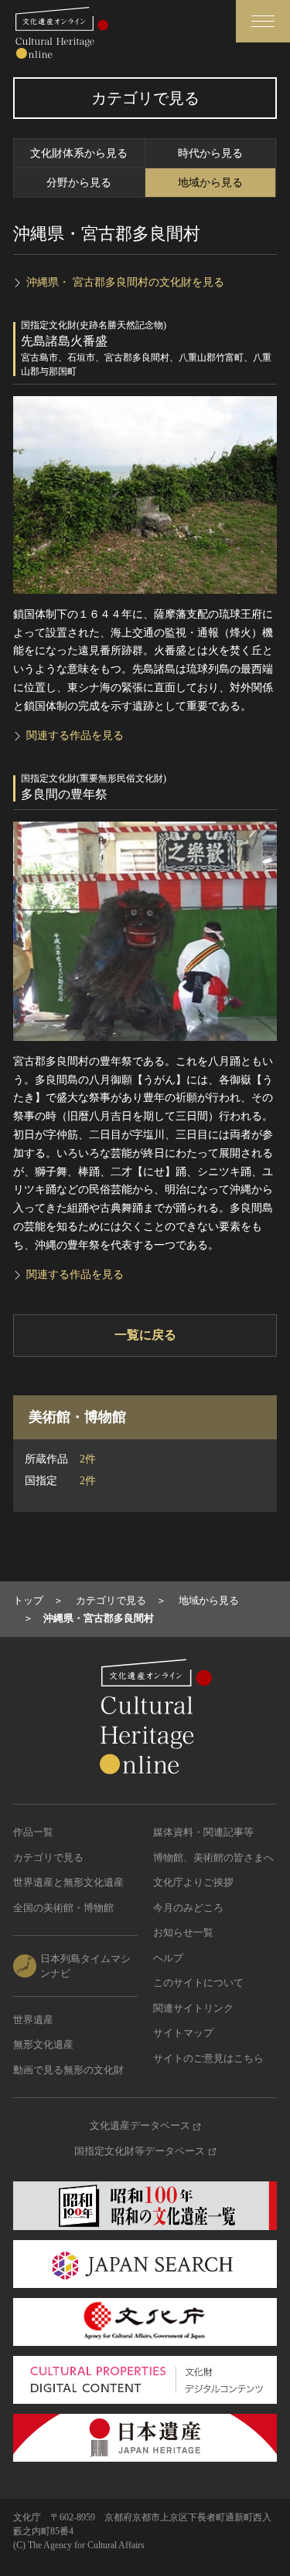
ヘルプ (168, 1958)
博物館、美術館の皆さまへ (213, 1857)
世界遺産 (33, 2020)
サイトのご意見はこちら (208, 2058)
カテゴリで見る (48, 1857)
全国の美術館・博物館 (63, 1908)
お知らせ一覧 (183, 1932)
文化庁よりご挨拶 (193, 1882)
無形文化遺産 (43, 2044)
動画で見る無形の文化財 (68, 2070)
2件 (88, 1459)
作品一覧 (33, 1832)
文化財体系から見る (79, 153)
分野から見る (79, 183)
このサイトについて (198, 1983)
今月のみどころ (188, 1908)
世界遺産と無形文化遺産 (68, 1882)
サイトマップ (183, 2033)
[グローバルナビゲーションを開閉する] (263, 21)
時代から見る (210, 153)
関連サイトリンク (193, 2008)
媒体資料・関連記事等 (203, 1832)
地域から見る (210, 183)
